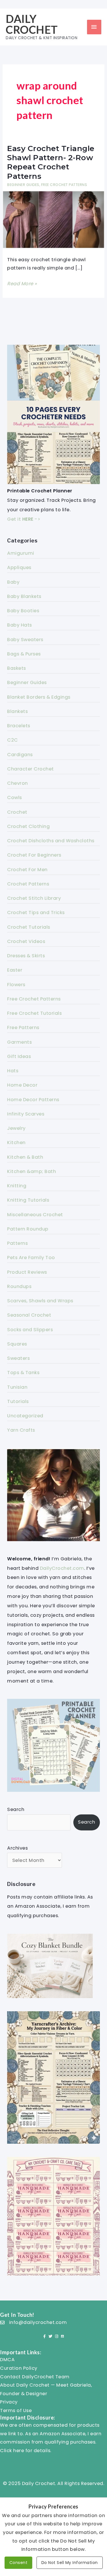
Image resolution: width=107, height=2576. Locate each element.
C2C (13, 740)
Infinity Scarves (26, 1114)
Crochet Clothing (28, 826)
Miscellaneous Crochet (35, 1215)
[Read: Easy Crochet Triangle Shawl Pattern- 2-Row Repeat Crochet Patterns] (53, 219)
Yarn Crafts (21, 1430)
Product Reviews (27, 1272)
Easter (15, 970)
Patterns (17, 1243)
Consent (19, 2563)
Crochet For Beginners (34, 855)
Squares (17, 1344)
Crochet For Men (27, 870)
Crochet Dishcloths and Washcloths (51, 841)
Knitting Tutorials (28, 1200)
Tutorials (18, 1401)
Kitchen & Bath (25, 1157)
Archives (17, 1848)
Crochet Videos (26, 941)
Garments (19, 1042)
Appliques (19, 567)
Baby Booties (23, 611)
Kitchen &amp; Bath (32, 1171)
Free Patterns (23, 1028)
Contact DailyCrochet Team (35, 2377)
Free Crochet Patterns (64, 185)
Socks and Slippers (30, 1330)
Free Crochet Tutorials (34, 1013)
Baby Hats (20, 625)
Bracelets (19, 726)
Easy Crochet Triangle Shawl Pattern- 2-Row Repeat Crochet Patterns (51, 162)
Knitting (17, 1186)
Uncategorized (25, 1416)
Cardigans (20, 755)
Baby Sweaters (25, 640)
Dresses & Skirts (26, 956)
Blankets (17, 711)
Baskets (17, 668)
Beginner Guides (23, 185)
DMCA (7, 2360)
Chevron (18, 783)
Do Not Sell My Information (70, 2563)
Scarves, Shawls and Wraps (40, 1301)
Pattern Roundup (28, 1229)
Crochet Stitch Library (34, 898)
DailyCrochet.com (62, 1568)
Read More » (22, 284)
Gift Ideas (19, 1056)
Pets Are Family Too (31, 1258)
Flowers (16, 985)
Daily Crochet (32, 24)
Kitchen (16, 1143)
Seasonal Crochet (29, 1315)
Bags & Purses (24, 654)
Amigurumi (21, 553)
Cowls (15, 797)
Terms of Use (16, 2410)
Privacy (9, 2402)
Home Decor (22, 1085)
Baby (13, 582)
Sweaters (18, 1358)
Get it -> (24, 519)
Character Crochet (31, 769)
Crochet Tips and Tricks (36, 913)
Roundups (19, 1286)
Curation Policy (19, 2368)
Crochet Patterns (28, 884)
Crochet (17, 812)
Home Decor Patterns (33, 1100)
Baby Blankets (24, 596)
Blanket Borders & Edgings (39, 697)
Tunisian (17, 1387)
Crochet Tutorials (29, 927)
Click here (12, 2451)
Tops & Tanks (23, 1373)
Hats (13, 1071)
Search (16, 1809)
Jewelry (16, 1128)
